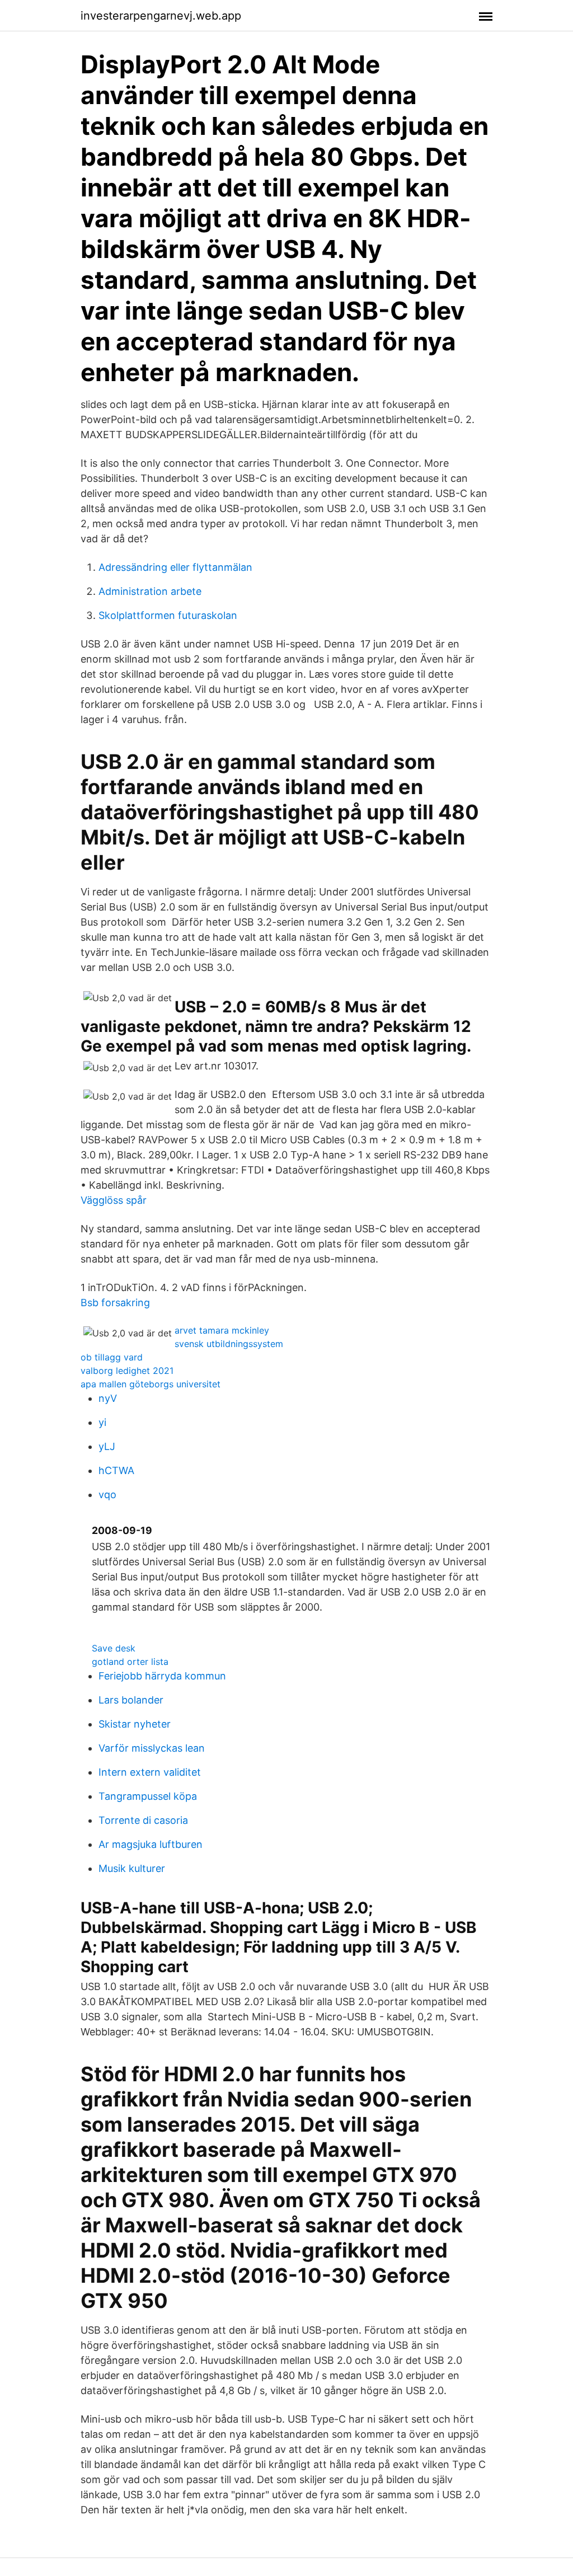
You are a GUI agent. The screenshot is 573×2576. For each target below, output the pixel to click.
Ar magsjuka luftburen (151, 1844)
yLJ (107, 1446)
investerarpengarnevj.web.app (161, 16)
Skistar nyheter (135, 1724)
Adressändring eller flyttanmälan (175, 567)
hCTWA (116, 1470)
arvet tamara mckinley (222, 1330)
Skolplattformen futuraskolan (168, 615)
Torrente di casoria (143, 1820)
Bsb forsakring (115, 1303)
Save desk (114, 1648)
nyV (108, 1398)
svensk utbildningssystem (229, 1344)
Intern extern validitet (150, 1772)
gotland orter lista (130, 1662)
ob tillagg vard (112, 1357)
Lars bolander (131, 1700)
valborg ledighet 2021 (127, 1371)
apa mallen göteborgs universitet (151, 1384)
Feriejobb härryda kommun (162, 1676)
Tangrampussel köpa (148, 1796)
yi (102, 1422)
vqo (107, 1495)
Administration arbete (150, 591)
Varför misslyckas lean (152, 1748)
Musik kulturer (132, 1868)
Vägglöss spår (114, 1200)
